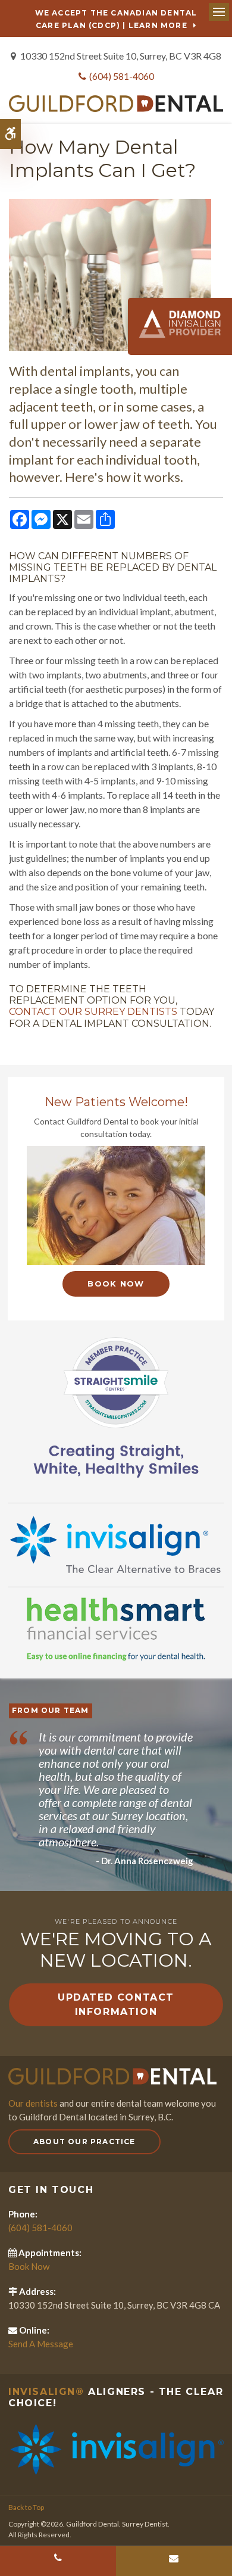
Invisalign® (46, 2392)
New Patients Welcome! (116, 1102)
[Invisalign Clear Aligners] (116, 1544)
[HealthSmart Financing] (116, 1629)
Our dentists (33, 2103)
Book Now (116, 1284)
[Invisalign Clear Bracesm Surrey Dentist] (116, 2448)
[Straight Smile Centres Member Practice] (116, 1405)
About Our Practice (84, 2142)
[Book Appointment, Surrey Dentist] (116, 1206)
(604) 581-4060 (122, 76)
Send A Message (41, 2344)
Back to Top (26, 2507)
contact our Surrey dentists (93, 1012)
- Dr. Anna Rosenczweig (145, 1861)
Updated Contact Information (116, 2005)
